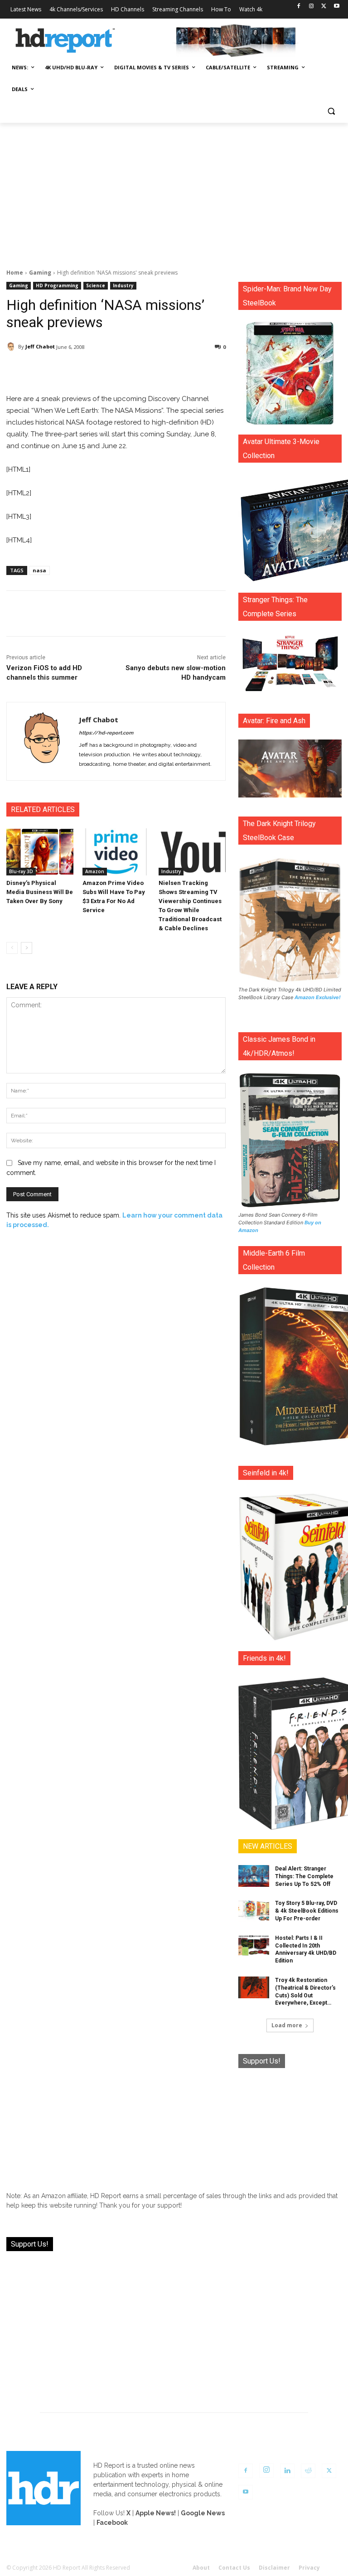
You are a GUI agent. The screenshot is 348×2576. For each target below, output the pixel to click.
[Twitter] (324, 7)
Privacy (309, 2568)
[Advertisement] (174, 191)
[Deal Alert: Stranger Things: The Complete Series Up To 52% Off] (254, 1876)
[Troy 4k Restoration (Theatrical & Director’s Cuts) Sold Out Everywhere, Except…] (254, 1987)
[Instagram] (312, 7)
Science (96, 285)
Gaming (40, 273)
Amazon (95, 871)
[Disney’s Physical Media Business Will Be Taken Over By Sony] (40, 852)
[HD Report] (65, 41)
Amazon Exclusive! (318, 997)
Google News (203, 2513)
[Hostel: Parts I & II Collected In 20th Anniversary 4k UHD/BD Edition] (254, 1945)
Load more (287, 2025)
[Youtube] (336, 7)
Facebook (112, 2523)
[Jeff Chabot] (12, 347)
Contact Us (234, 2568)
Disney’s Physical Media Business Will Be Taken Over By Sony (40, 892)
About (201, 2568)
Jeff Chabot (40, 346)
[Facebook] (299, 7)
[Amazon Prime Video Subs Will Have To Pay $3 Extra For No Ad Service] (116, 852)
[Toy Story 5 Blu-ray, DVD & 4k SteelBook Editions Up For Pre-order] (254, 1910)
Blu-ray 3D (21, 871)
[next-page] (27, 948)
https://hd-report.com (106, 733)
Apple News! (156, 2513)
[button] (331, 111)
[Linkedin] (287, 2471)
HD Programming (57, 285)
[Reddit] (308, 2471)
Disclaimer (274, 2568)
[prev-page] (12, 948)
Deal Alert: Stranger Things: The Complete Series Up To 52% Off (304, 1876)
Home (15, 273)
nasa (39, 570)
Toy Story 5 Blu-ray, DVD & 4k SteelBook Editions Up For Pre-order (307, 1911)
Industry (123, 285)
